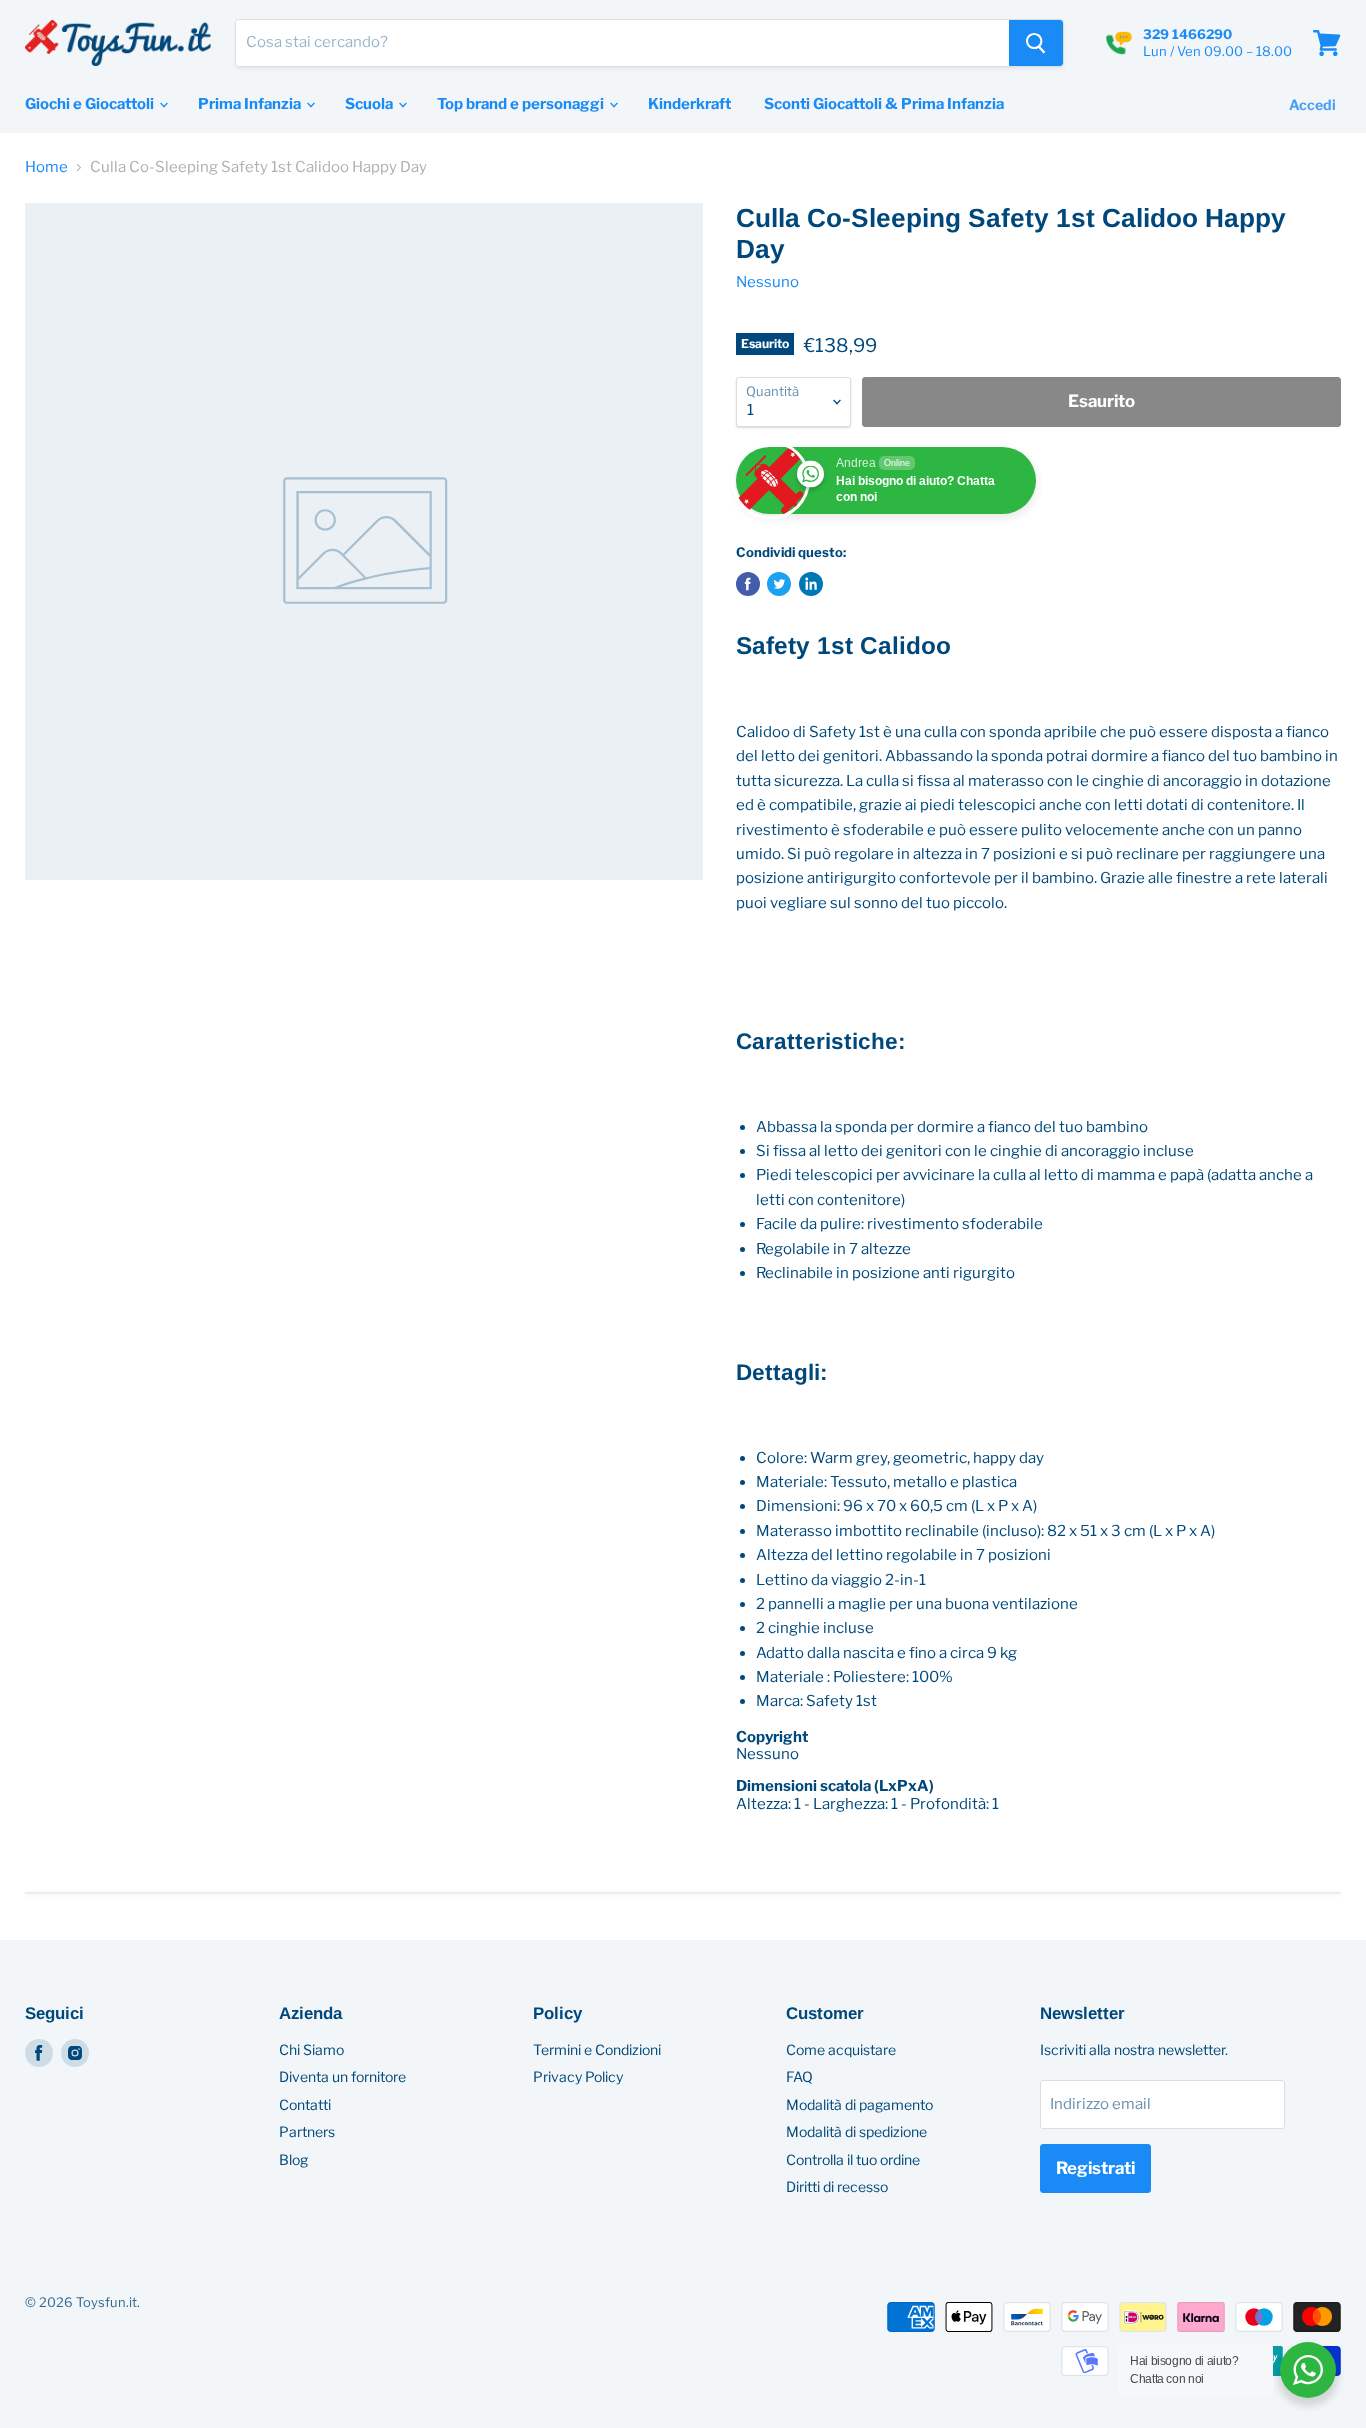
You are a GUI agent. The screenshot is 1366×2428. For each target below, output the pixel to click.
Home (46, 167)
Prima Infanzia (251, 104)
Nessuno (767, 282)
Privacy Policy (578, 2076)
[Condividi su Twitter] (779, 584)
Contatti (305, 2104)
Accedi (1312, 104)
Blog (293, 2159)
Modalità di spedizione (856, 2131)
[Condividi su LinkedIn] (811, 584)
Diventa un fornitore (342, 2076)
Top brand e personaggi (522, 104)
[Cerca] (1036, 43)
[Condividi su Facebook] (748, 584)
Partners (307, 2131)
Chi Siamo (311, 2049)
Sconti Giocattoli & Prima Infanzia (884, 104)
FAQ (799, 2076)
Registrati (1095, 2168)
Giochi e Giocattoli (91, 104)
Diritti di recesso (837, 2186)
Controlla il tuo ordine (853, 2159)
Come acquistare (841, 2049)
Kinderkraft (689, 104)
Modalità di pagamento (859, 2104)
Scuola (370, 104)
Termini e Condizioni (597, 2049)
